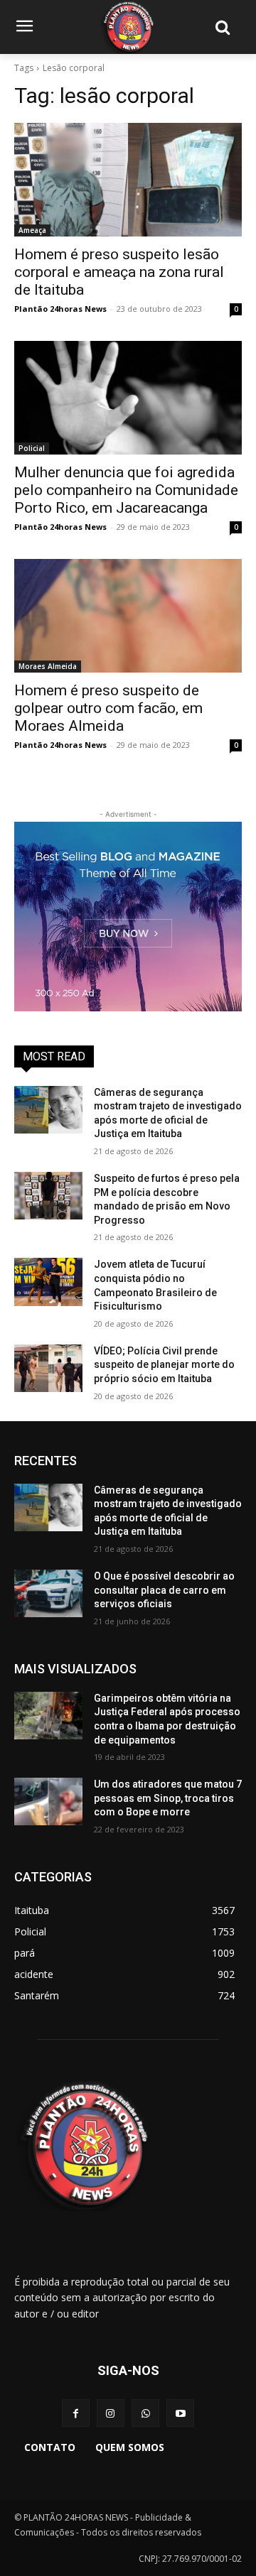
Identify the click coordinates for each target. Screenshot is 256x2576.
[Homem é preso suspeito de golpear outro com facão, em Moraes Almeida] (128, 616)
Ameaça (32, 230)
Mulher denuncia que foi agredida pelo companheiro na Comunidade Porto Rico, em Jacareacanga (126, 490)
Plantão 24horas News (60, 309)
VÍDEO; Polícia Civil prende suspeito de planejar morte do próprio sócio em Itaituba (164, 1365)
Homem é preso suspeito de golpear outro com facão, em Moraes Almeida (108, 708)
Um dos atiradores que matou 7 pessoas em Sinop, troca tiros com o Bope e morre (168, 1798)
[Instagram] (111, 2413)
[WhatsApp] (145, 2413)
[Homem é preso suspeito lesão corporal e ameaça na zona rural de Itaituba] (128, 180)
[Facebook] (76, 2413)
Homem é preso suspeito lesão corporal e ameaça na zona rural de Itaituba (119, 272)
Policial (32, 448)
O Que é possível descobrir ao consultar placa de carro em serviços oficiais (164, 1590)
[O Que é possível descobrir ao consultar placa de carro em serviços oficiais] (48, 1593)
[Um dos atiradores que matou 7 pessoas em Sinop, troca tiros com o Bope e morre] (48, 1801)
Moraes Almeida (48, 666)
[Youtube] (180, 2413)
